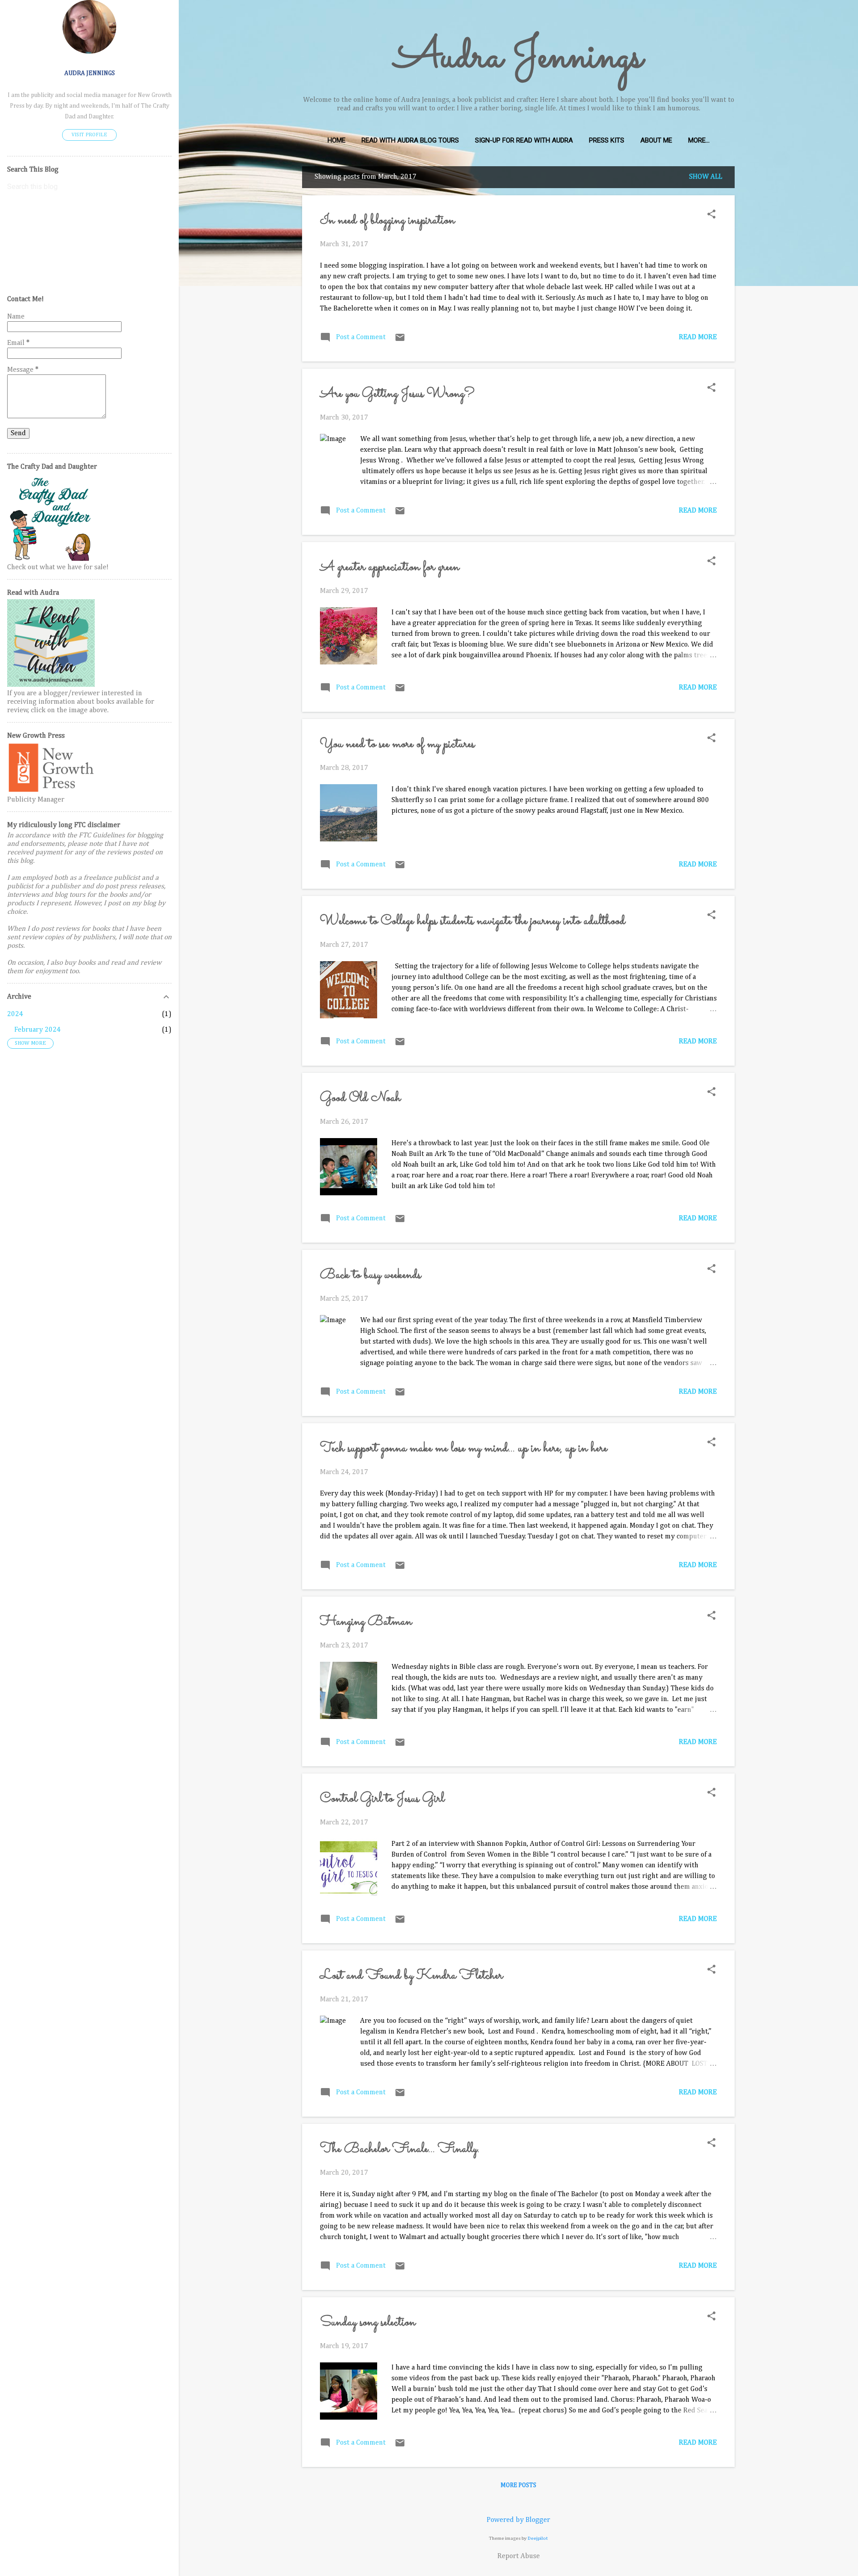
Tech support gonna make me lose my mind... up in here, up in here (464, 1449)
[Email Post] (400, 341)
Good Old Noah (360, 1098)
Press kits (607, 140)
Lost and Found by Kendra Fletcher (411, 1976)
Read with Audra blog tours (410, 140)
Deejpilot (538, 2538)
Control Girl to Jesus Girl (382, 1799)
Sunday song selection (368, 2323)
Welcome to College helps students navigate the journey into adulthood (473, 921)
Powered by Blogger (518, 2520)
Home (336, 140)
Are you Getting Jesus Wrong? (397, 394)
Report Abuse (519, 2556)
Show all (706, 177)
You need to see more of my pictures (397, 744)
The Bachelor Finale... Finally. (400, 2149)
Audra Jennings (519, 58)
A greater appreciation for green (390, 567)
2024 (15, 1014)
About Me (656, 140)
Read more (698, 337)
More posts (518, 2485)
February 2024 (38, 1030)
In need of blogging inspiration (387, 221)
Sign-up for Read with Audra (524, 140)
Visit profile (89, 135)
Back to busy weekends (370, 1275)
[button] (711, 215)
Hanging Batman (366, 1622)
